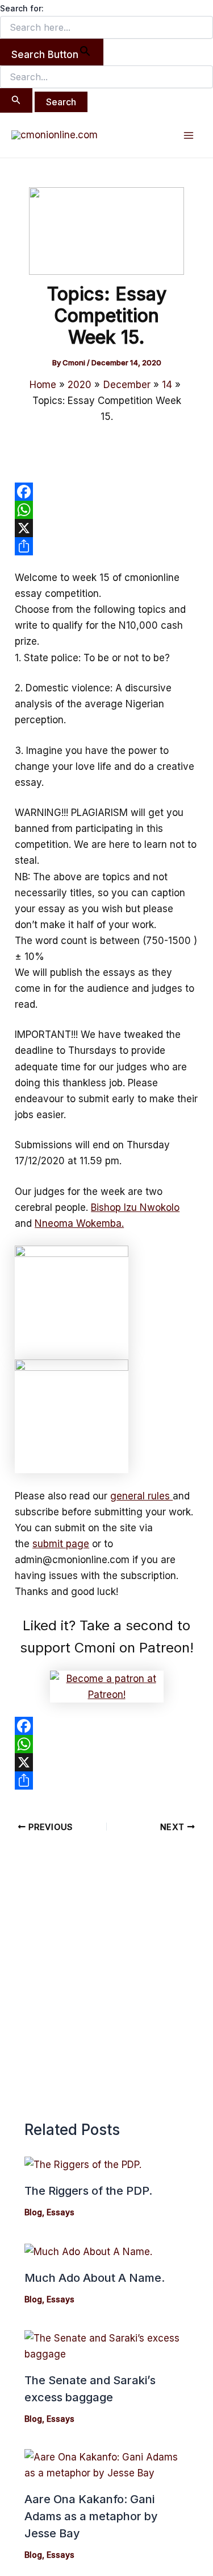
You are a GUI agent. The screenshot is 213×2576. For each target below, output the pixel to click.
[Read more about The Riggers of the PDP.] (83, 2164)
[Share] (106, 546)
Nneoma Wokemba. (79, 1223)
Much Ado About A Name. (95, 2278)
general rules (141, 1496)
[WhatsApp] (106, 510)
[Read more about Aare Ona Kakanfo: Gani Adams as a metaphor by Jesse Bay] (107, 2464)
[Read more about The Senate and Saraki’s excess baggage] (107, 2345)
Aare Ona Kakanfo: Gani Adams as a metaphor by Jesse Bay (91, 2516)
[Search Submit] (16, 100)
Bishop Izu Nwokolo (135, 1207)
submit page (61, 1544)
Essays (60, 2212)
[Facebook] (106, 492)
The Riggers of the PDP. (88, 2191)
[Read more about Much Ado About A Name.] (88, 2251)
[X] (106, 528)
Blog (33, 2212)
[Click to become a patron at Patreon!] (107, 1686)
